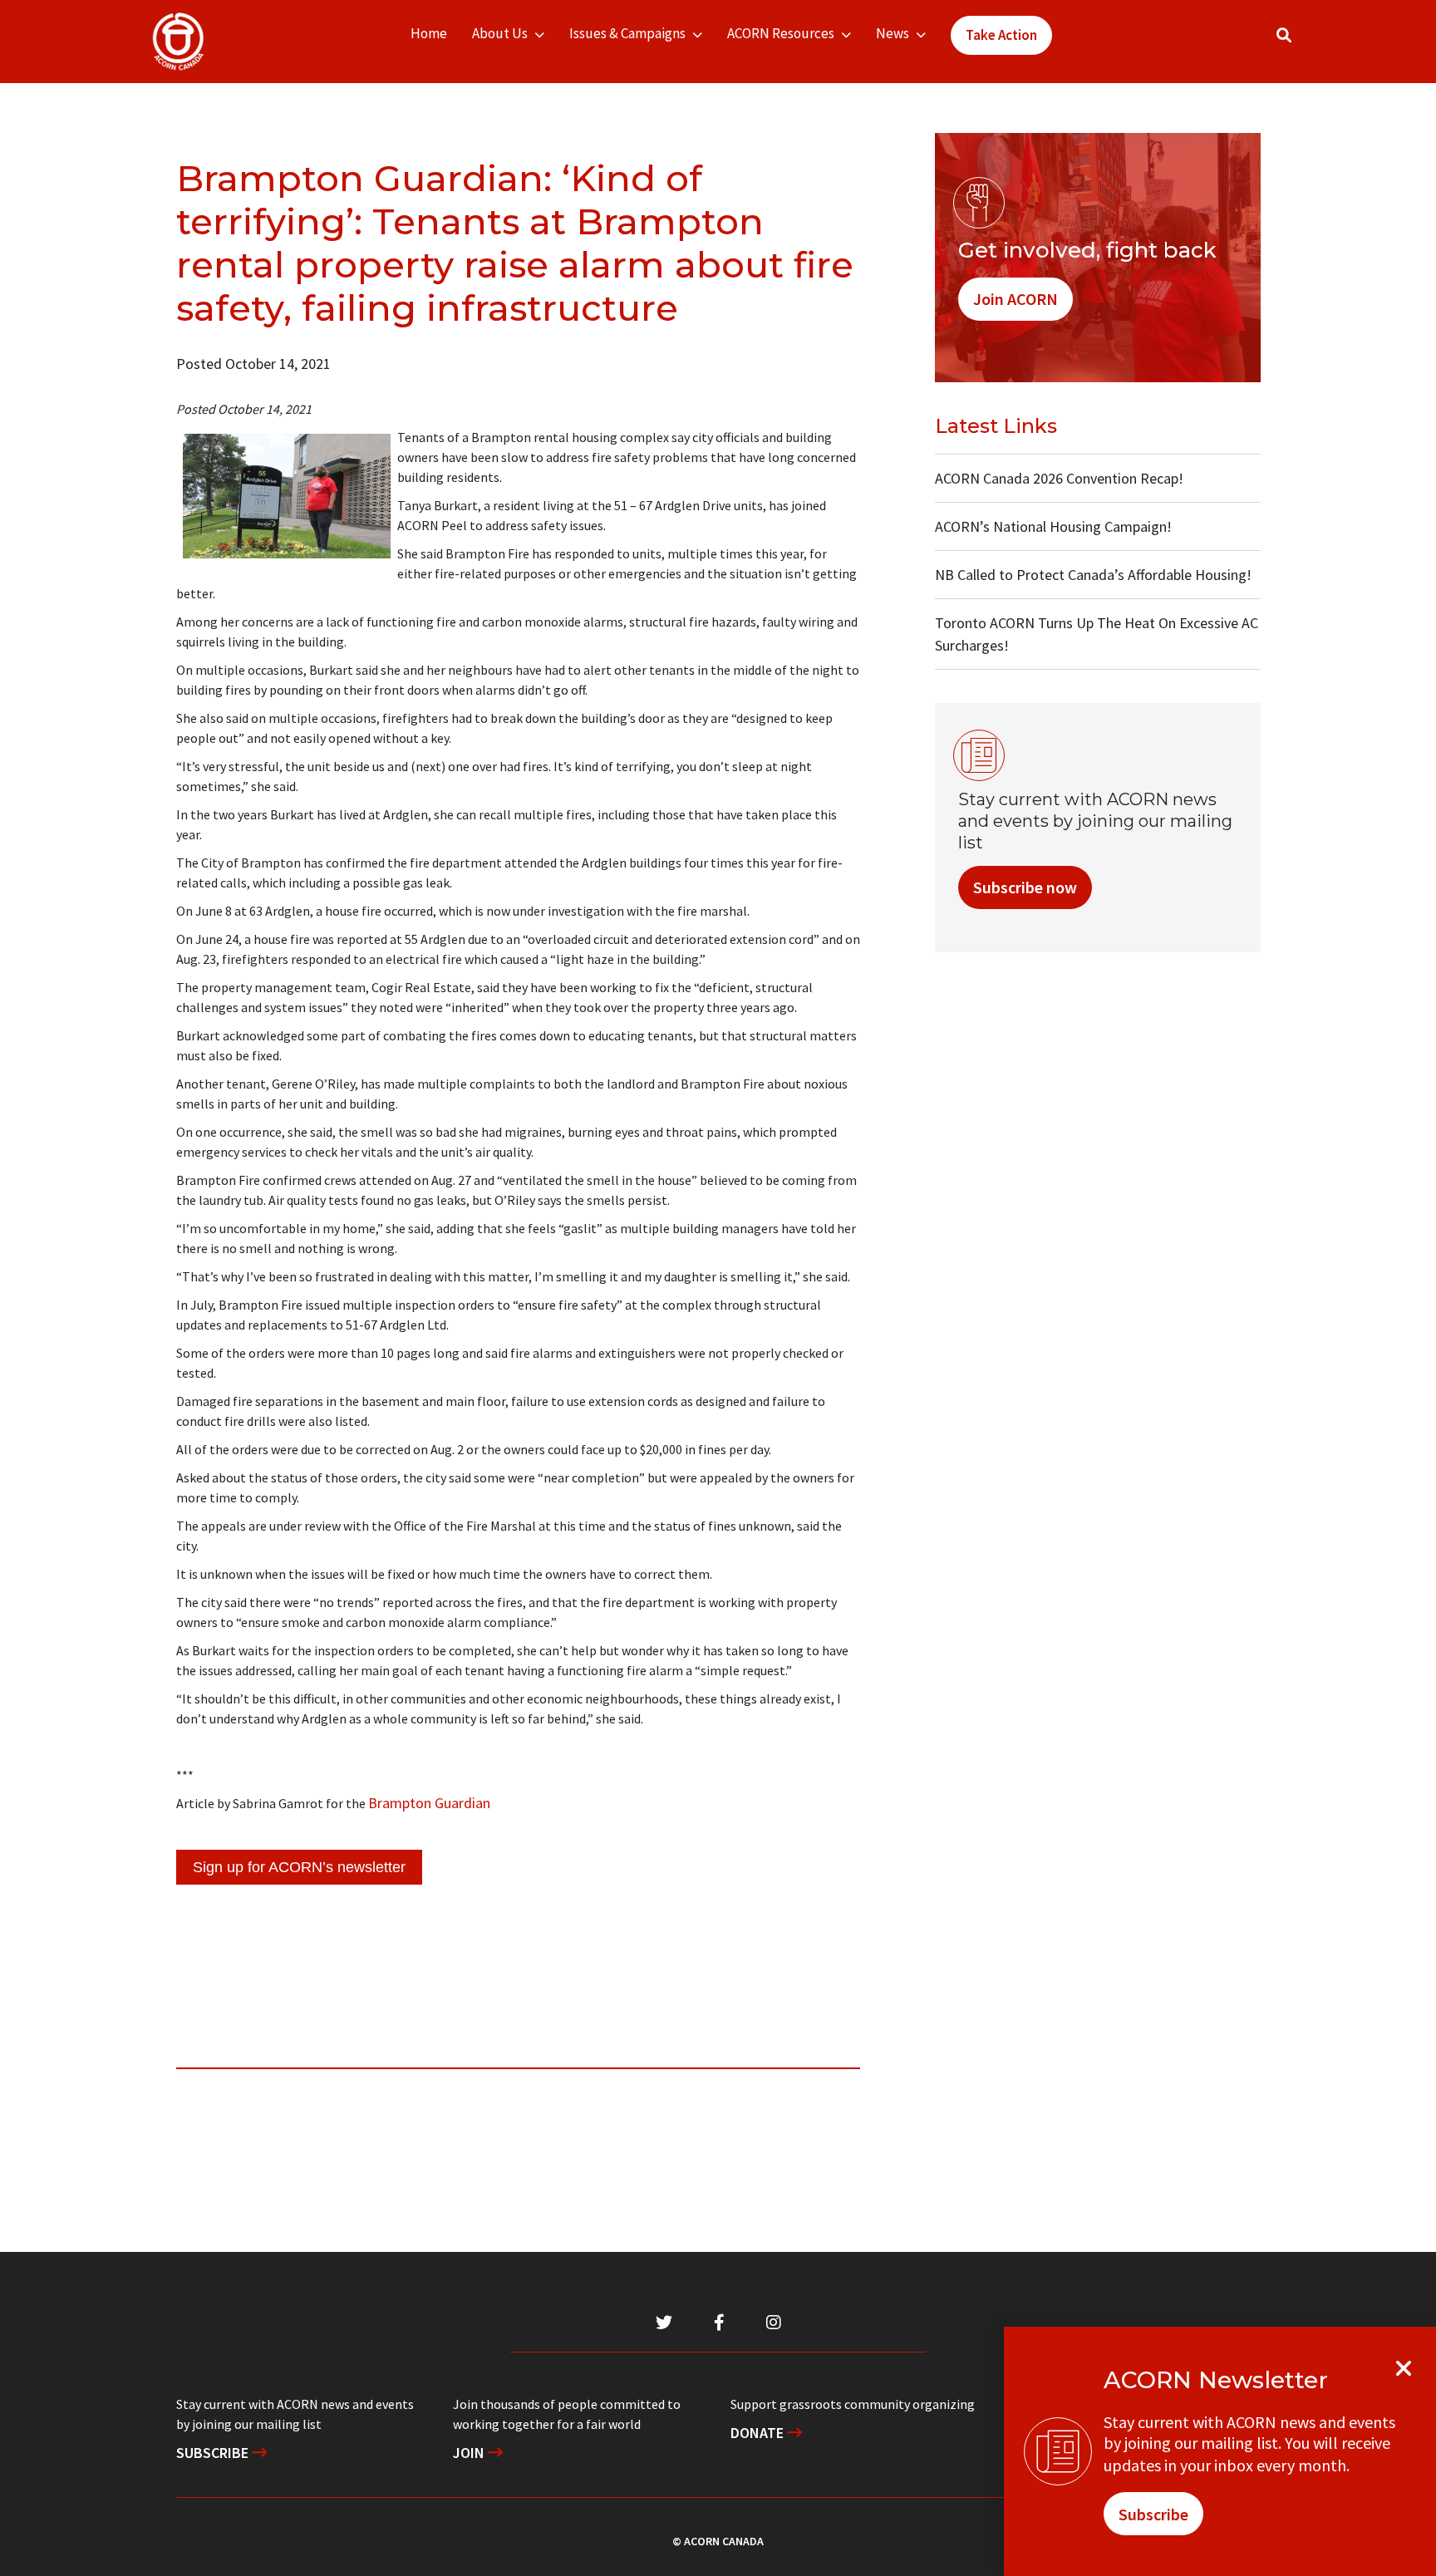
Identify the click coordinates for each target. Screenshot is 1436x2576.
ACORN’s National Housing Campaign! (1053, 526)
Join (470, 2453)
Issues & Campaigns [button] (627, 33)
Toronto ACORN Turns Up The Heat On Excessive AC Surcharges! (1097, 634)
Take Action (1001, 35)
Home (429, 33)
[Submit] (1301, 42)
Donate (759, 2433)
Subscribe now (1025, 887)
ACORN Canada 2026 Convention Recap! (1059, 478)
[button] (1284, 35)
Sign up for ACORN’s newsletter (299, 1867)
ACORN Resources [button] (781, 33)
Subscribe (214, 2453)
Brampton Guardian (429, 1803)
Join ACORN (1016, 299)
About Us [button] (500, 33)
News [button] (893, 33)
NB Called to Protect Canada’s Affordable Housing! (1093, 575)
